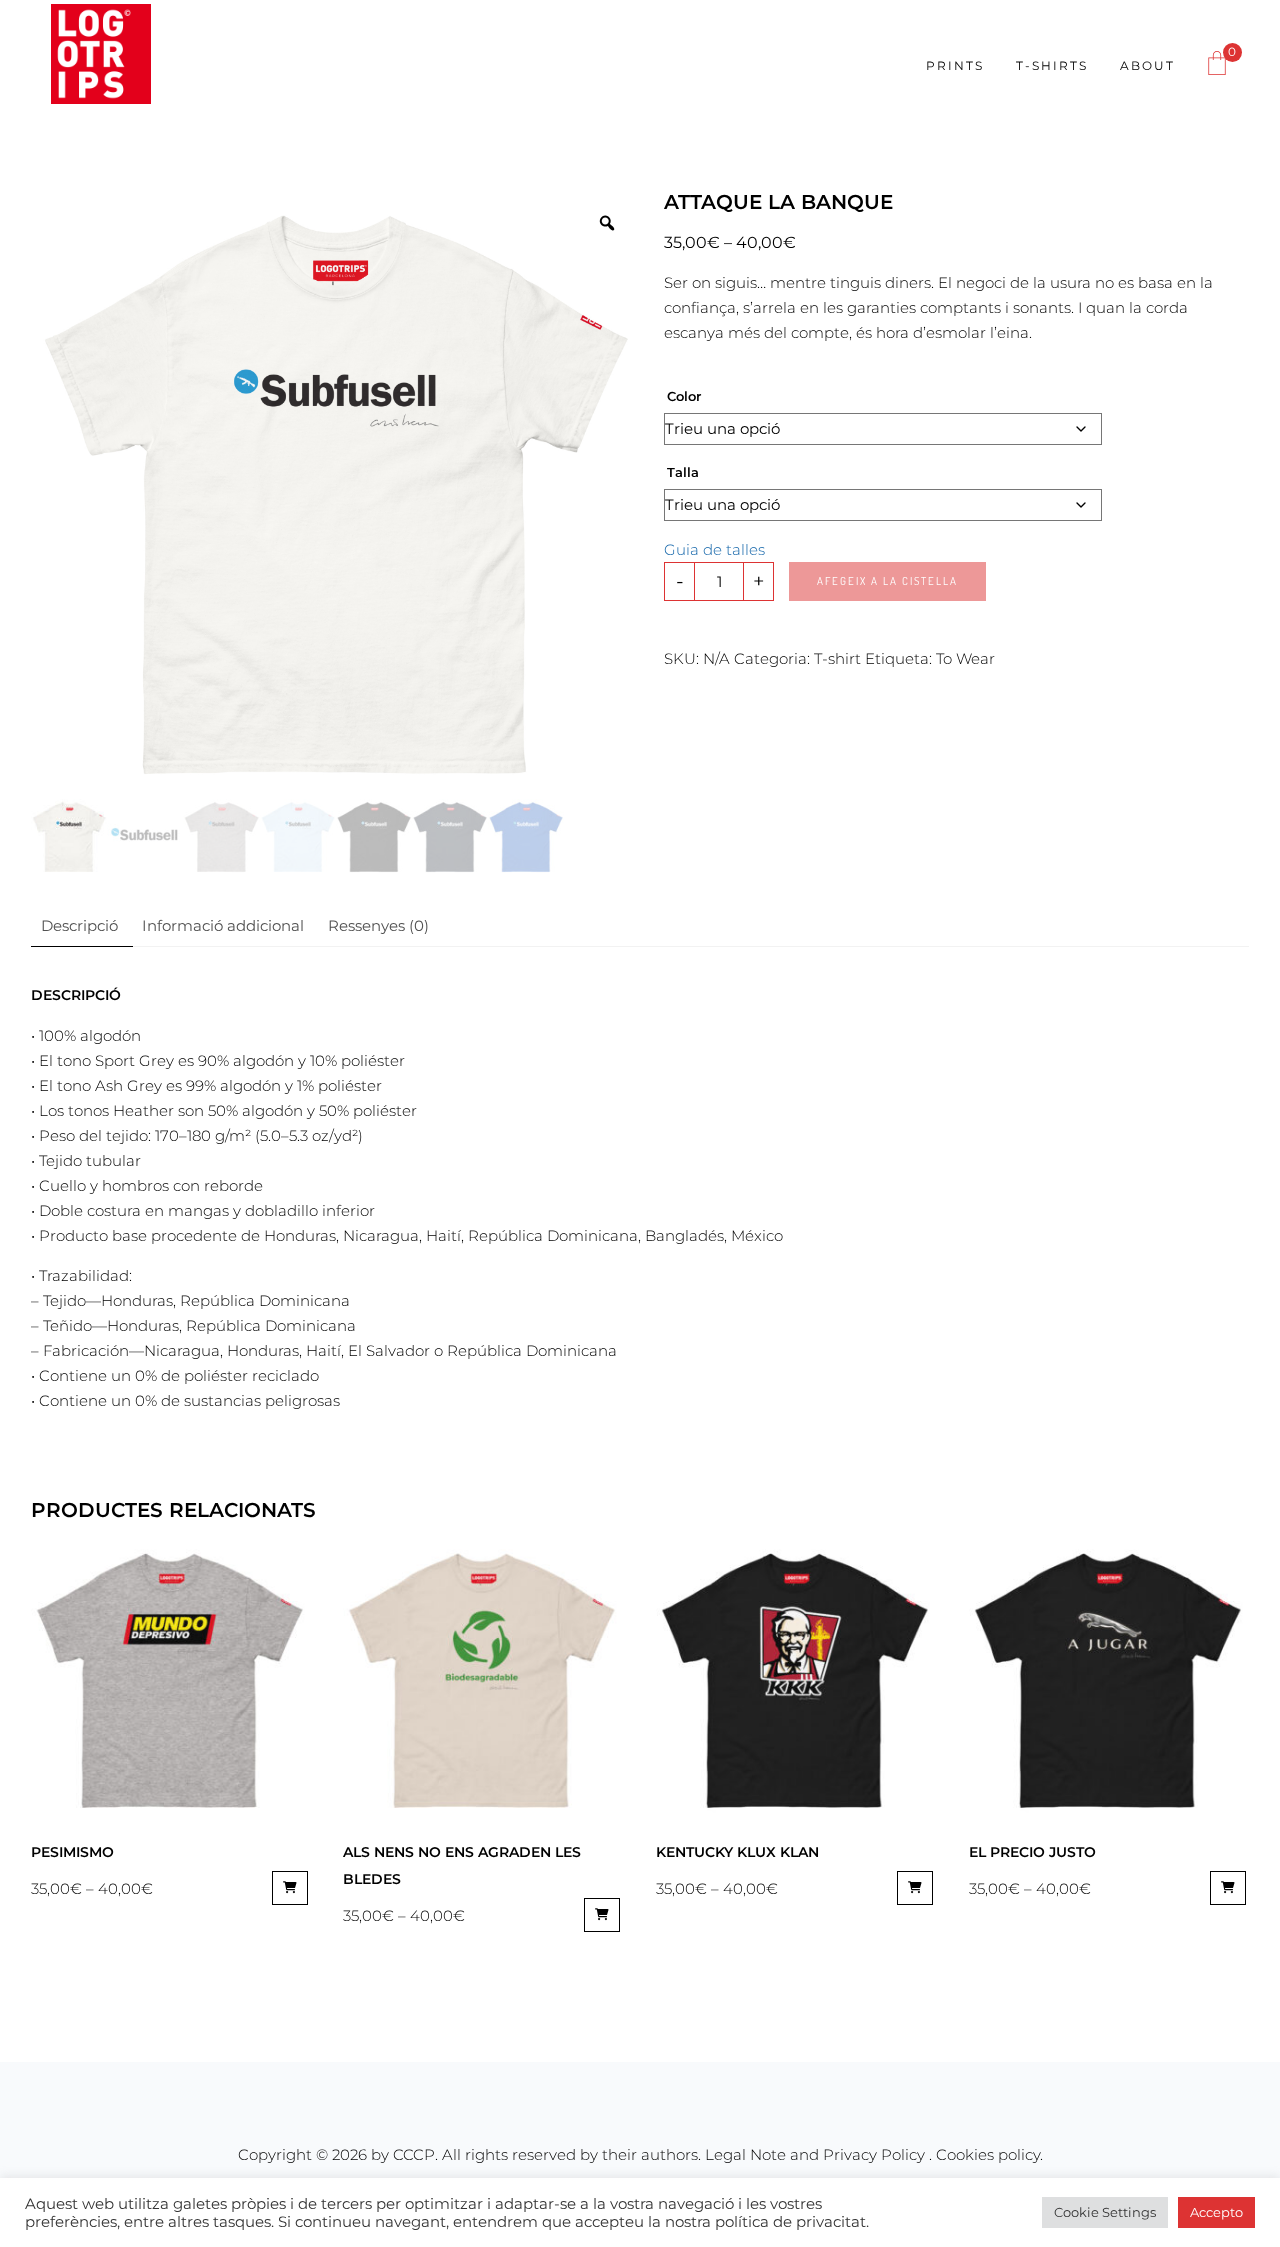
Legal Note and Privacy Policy (817, 2154)
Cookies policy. (989, 2154)
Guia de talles (714, 549)
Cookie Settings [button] (1105, 2212)
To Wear (965, 658)
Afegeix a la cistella (887, 581)
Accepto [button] (1216, 2212)
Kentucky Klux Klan (737, 1852)
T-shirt (837, 658)
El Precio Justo (1032, 1852)
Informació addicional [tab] (223, 925)
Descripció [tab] (79, 925)
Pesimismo (72, 1852)
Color (684, 396)
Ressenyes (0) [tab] (378, 925)
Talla (683, 472)
